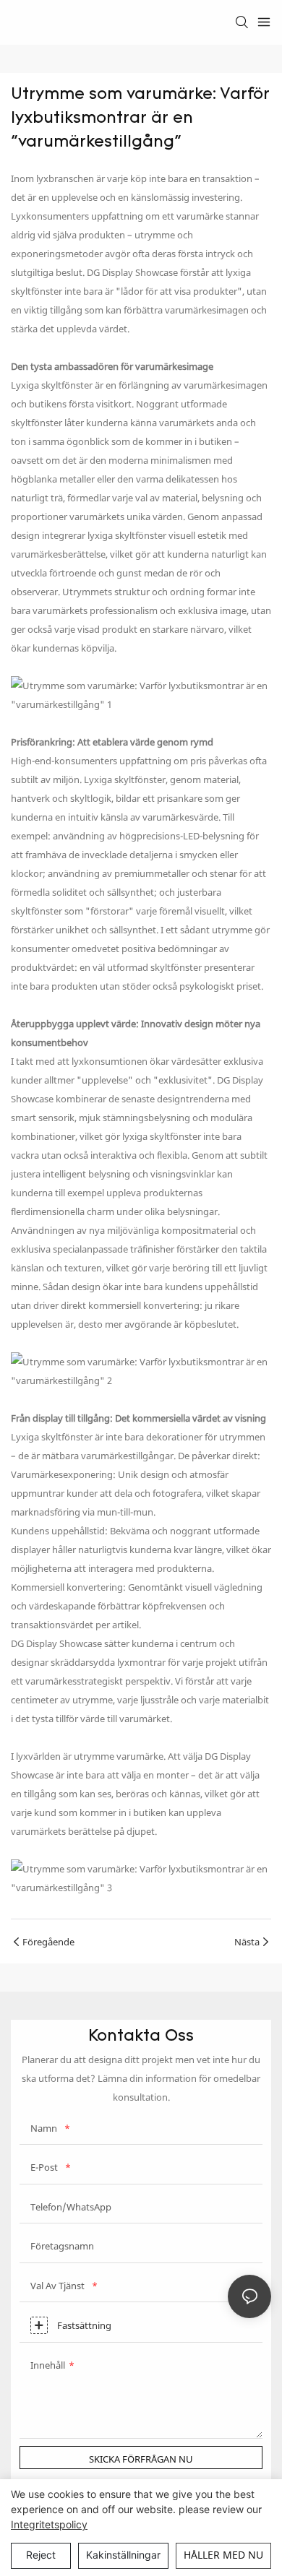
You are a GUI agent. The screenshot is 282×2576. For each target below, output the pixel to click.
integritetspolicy (49, 2524)
